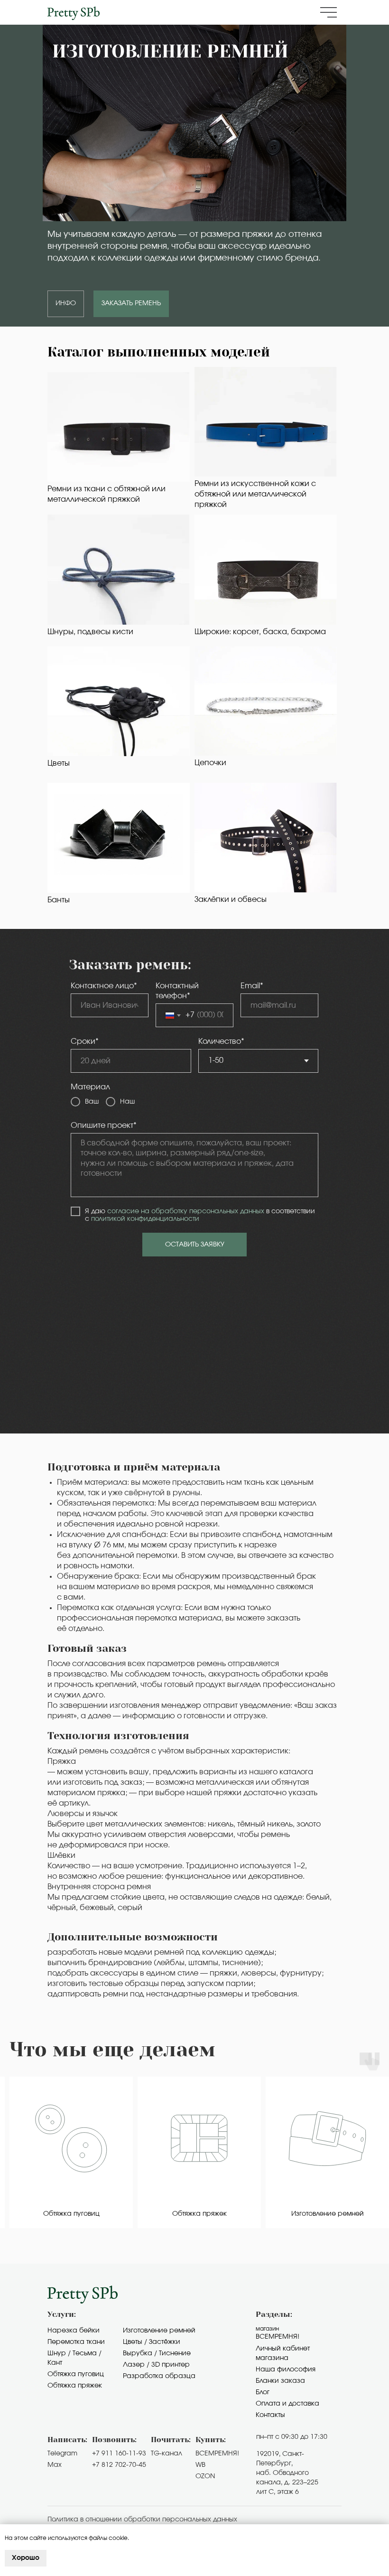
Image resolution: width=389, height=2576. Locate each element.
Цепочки (210, 763)
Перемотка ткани (76, 2342)
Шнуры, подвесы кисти (90, 632)
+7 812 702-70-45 (119, 2465)
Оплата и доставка (287, 2404)
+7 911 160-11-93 (119, 2454)
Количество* (221, 1041)
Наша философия (286, 2370)
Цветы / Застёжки (152, 2342)
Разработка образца (159, 2376)
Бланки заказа (280, 2381)
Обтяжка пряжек (75, 2386)
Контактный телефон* (177, 991)
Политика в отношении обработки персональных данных (142, 2520)
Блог (263, 2392)
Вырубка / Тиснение (157, 2353)
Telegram (62, 2454)
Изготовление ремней (159, 2331)
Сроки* (85, 1041)
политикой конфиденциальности (145, 1219)
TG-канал (167, 2454)
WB (200, 2465)
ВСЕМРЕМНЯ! (217, 2454)
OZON (205, 2476)
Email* (252, 986)
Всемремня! (278, 2337)
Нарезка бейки (74, 2331)
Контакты (270, 2415)
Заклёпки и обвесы (231, 899)
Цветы (59, 763)
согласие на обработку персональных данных (186, 1211)
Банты (59, 900)
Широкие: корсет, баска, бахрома (260, 632)
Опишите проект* (104, 1125)
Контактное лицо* (104, 986)
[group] (71, 2153)
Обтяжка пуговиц (76, 2374)
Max (55, 2465)
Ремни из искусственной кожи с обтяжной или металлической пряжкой (255, 494)
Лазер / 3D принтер (156, 2365)
